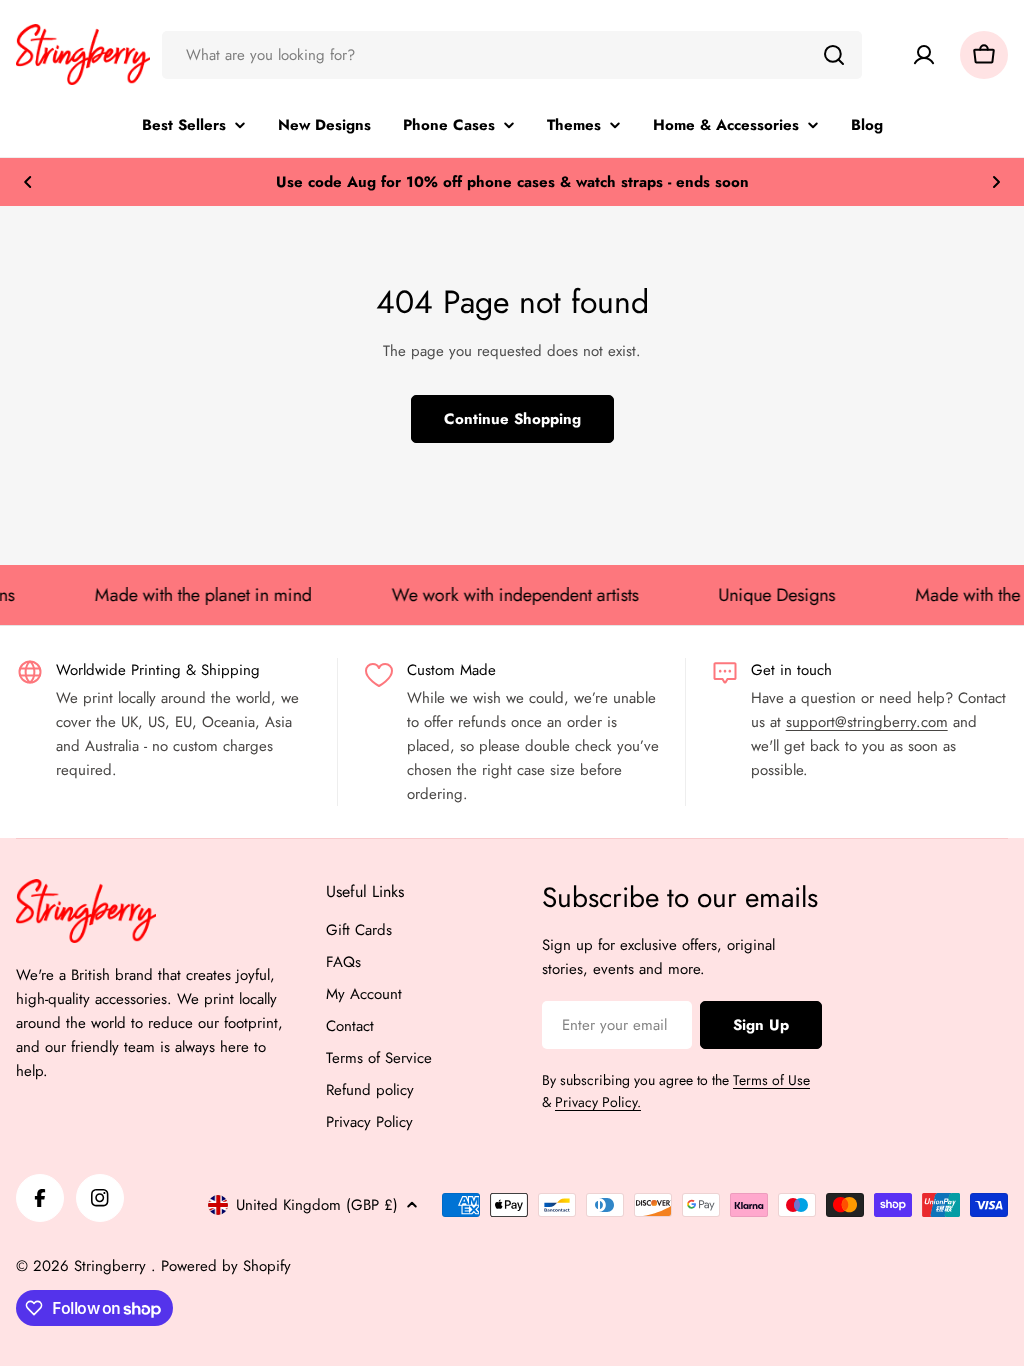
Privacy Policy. (598, 1102)
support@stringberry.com (867, 722)
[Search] (834, 55)
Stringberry (112, 1266)
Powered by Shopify (226, 1266)
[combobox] (512, 55)
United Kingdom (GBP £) (317, 1205)
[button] (28, 182)
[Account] (924, 55)
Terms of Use (771, 1080)
